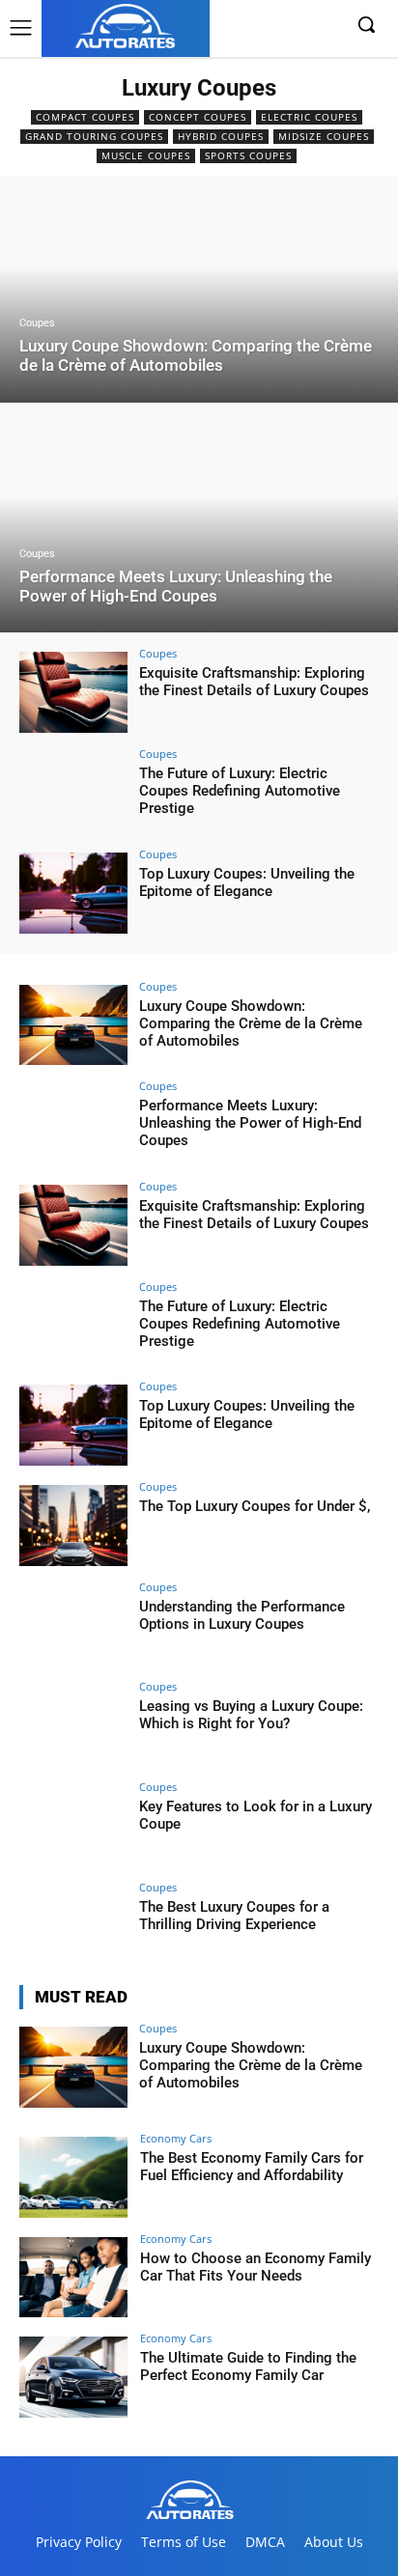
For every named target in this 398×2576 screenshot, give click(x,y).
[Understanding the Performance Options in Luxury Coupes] (73, 1626)
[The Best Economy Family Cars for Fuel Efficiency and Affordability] (73, 2177)
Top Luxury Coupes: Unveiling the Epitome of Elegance (247, 882)
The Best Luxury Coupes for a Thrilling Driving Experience (234, 1916)
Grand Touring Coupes (94, 136)
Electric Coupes (309, 117)
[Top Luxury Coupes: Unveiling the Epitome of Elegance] (73, 893)
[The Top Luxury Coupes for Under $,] (73, 1526)
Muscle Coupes (146, 155)
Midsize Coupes (324, 136)
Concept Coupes (198, 117)
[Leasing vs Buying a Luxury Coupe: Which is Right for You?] (73, 1725)
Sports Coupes (248, 155)
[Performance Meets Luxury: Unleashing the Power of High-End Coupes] (199, 520)
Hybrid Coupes (221, 136)
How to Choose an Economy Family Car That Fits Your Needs (256, 2267)
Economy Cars (176, 2138)
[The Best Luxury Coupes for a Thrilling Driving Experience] (73, 1926)
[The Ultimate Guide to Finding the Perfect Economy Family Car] (73, 2377)
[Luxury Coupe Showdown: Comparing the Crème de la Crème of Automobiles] (199, 289)
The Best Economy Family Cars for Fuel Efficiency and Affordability (252, 2167)
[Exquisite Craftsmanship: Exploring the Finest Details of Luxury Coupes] (73, 692)
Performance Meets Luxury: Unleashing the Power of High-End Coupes (250, 1123)
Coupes (37, 323)
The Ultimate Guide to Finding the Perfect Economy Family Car (248, 2366)
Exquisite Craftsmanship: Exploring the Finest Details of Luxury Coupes (254, 682)
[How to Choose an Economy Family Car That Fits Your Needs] (73, 2278)
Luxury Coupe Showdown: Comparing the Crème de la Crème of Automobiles (251, 1023)
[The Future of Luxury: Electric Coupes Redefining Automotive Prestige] (73, 793)
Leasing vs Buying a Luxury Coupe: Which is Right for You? (251, 1715)
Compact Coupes (85, 117)
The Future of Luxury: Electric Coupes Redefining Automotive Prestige (240, 791)
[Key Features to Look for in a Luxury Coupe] (73, 1826)
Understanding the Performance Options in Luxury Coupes (242, 1615)
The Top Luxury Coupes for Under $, (255, 1506)
